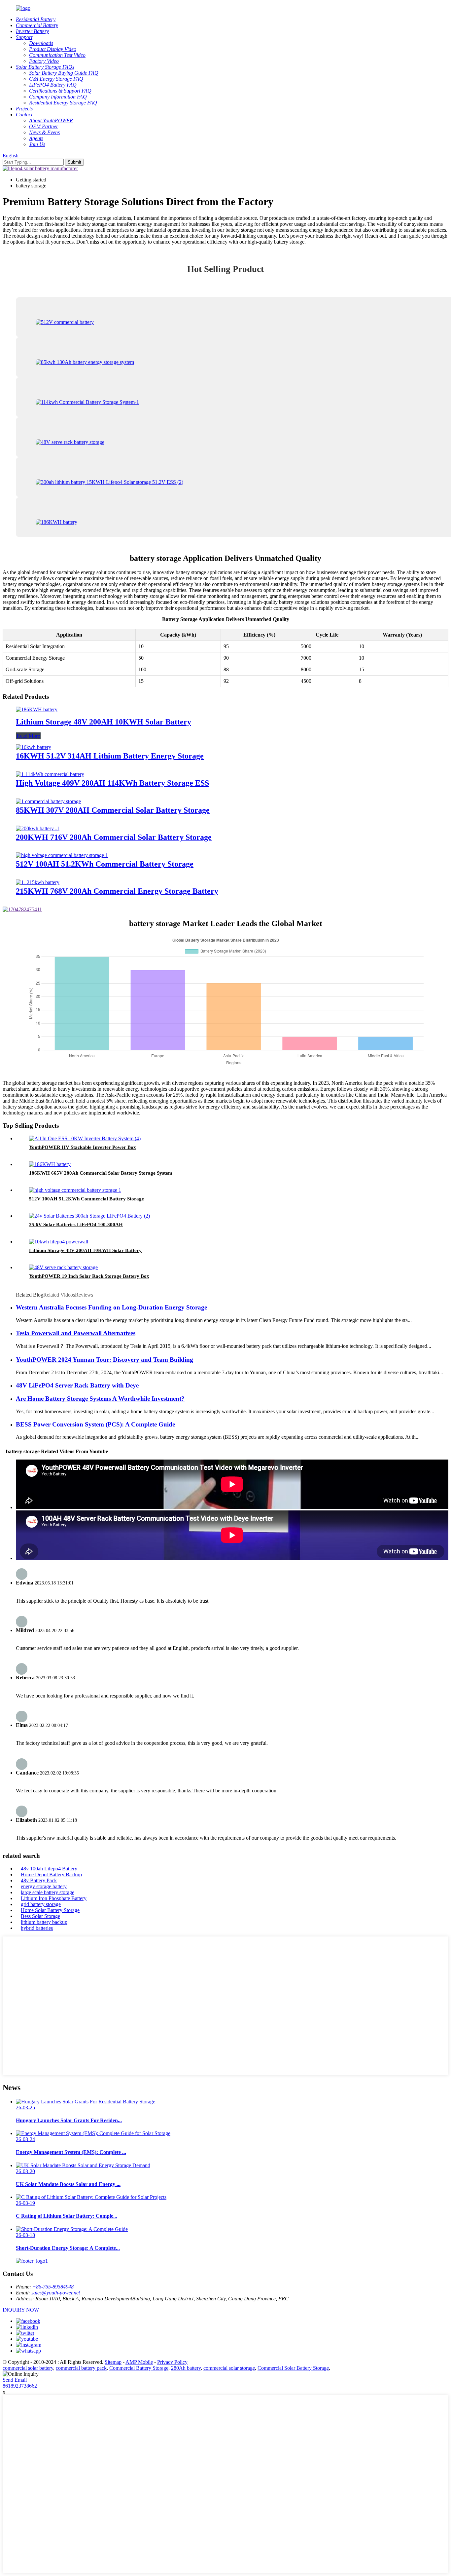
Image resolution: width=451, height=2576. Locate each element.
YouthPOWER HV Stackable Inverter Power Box (83, 1147)
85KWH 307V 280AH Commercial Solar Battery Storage (113, 810)
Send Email (15, 2380)
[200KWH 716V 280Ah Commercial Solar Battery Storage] (38, 828)
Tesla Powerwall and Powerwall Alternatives (76, 1333)
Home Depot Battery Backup (51, 1874)
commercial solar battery (28, 2368)
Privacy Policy (172, 2362)
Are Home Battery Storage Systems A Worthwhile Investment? (100, 1399)
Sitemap (113, 2362)
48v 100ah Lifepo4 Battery (49, 1869)
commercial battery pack (81, 2368)
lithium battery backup (44, 1922)
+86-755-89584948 (53, 2287)
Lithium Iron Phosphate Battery (54, 1898)
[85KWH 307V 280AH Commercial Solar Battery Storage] (48, 801)
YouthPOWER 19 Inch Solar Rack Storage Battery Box (89, 1276)
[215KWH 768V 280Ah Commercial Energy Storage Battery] (38, 882)
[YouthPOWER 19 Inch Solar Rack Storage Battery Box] (63, 1267)
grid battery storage (41, 1904)
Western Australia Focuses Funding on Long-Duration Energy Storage (111, 1307)
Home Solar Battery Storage (50, 1910)
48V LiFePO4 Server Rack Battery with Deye (77, 1385)
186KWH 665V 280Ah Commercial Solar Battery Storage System (101, 1173)
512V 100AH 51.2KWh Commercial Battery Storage (105, 864)
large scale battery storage (48, 1892)
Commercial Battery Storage (139, 2368)
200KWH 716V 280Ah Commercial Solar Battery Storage (114, 837)
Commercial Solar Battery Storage (293, 2368)
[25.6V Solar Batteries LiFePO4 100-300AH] (89, 1216)
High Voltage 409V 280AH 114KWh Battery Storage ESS (112, 783)
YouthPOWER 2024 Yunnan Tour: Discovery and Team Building (104, 1360)
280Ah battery (186, 2368)
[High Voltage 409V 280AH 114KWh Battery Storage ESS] (50, 774)
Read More (28, 736)
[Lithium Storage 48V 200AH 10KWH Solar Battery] (37, 709)
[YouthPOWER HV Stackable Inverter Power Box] (85, 1138)
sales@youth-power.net (56, 2293)
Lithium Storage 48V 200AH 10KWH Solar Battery (104, 722)
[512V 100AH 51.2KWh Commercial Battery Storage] (62, 855)
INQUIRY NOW (21, 2310)
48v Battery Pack (39, 1880)
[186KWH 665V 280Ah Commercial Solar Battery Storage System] (50, 1164)
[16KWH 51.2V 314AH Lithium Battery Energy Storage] (34, 747)
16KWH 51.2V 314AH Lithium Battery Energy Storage (110, 756)
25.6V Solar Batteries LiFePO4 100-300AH (76, 1225)
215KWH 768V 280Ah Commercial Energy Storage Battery (117, 891)
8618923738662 (20, 2386)
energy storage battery (44, 1886)
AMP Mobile (139, 2362)
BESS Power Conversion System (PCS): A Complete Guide (95, 1424)
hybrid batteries (37, 1928)
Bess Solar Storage (40, 1916)
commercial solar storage (229, 2368)
